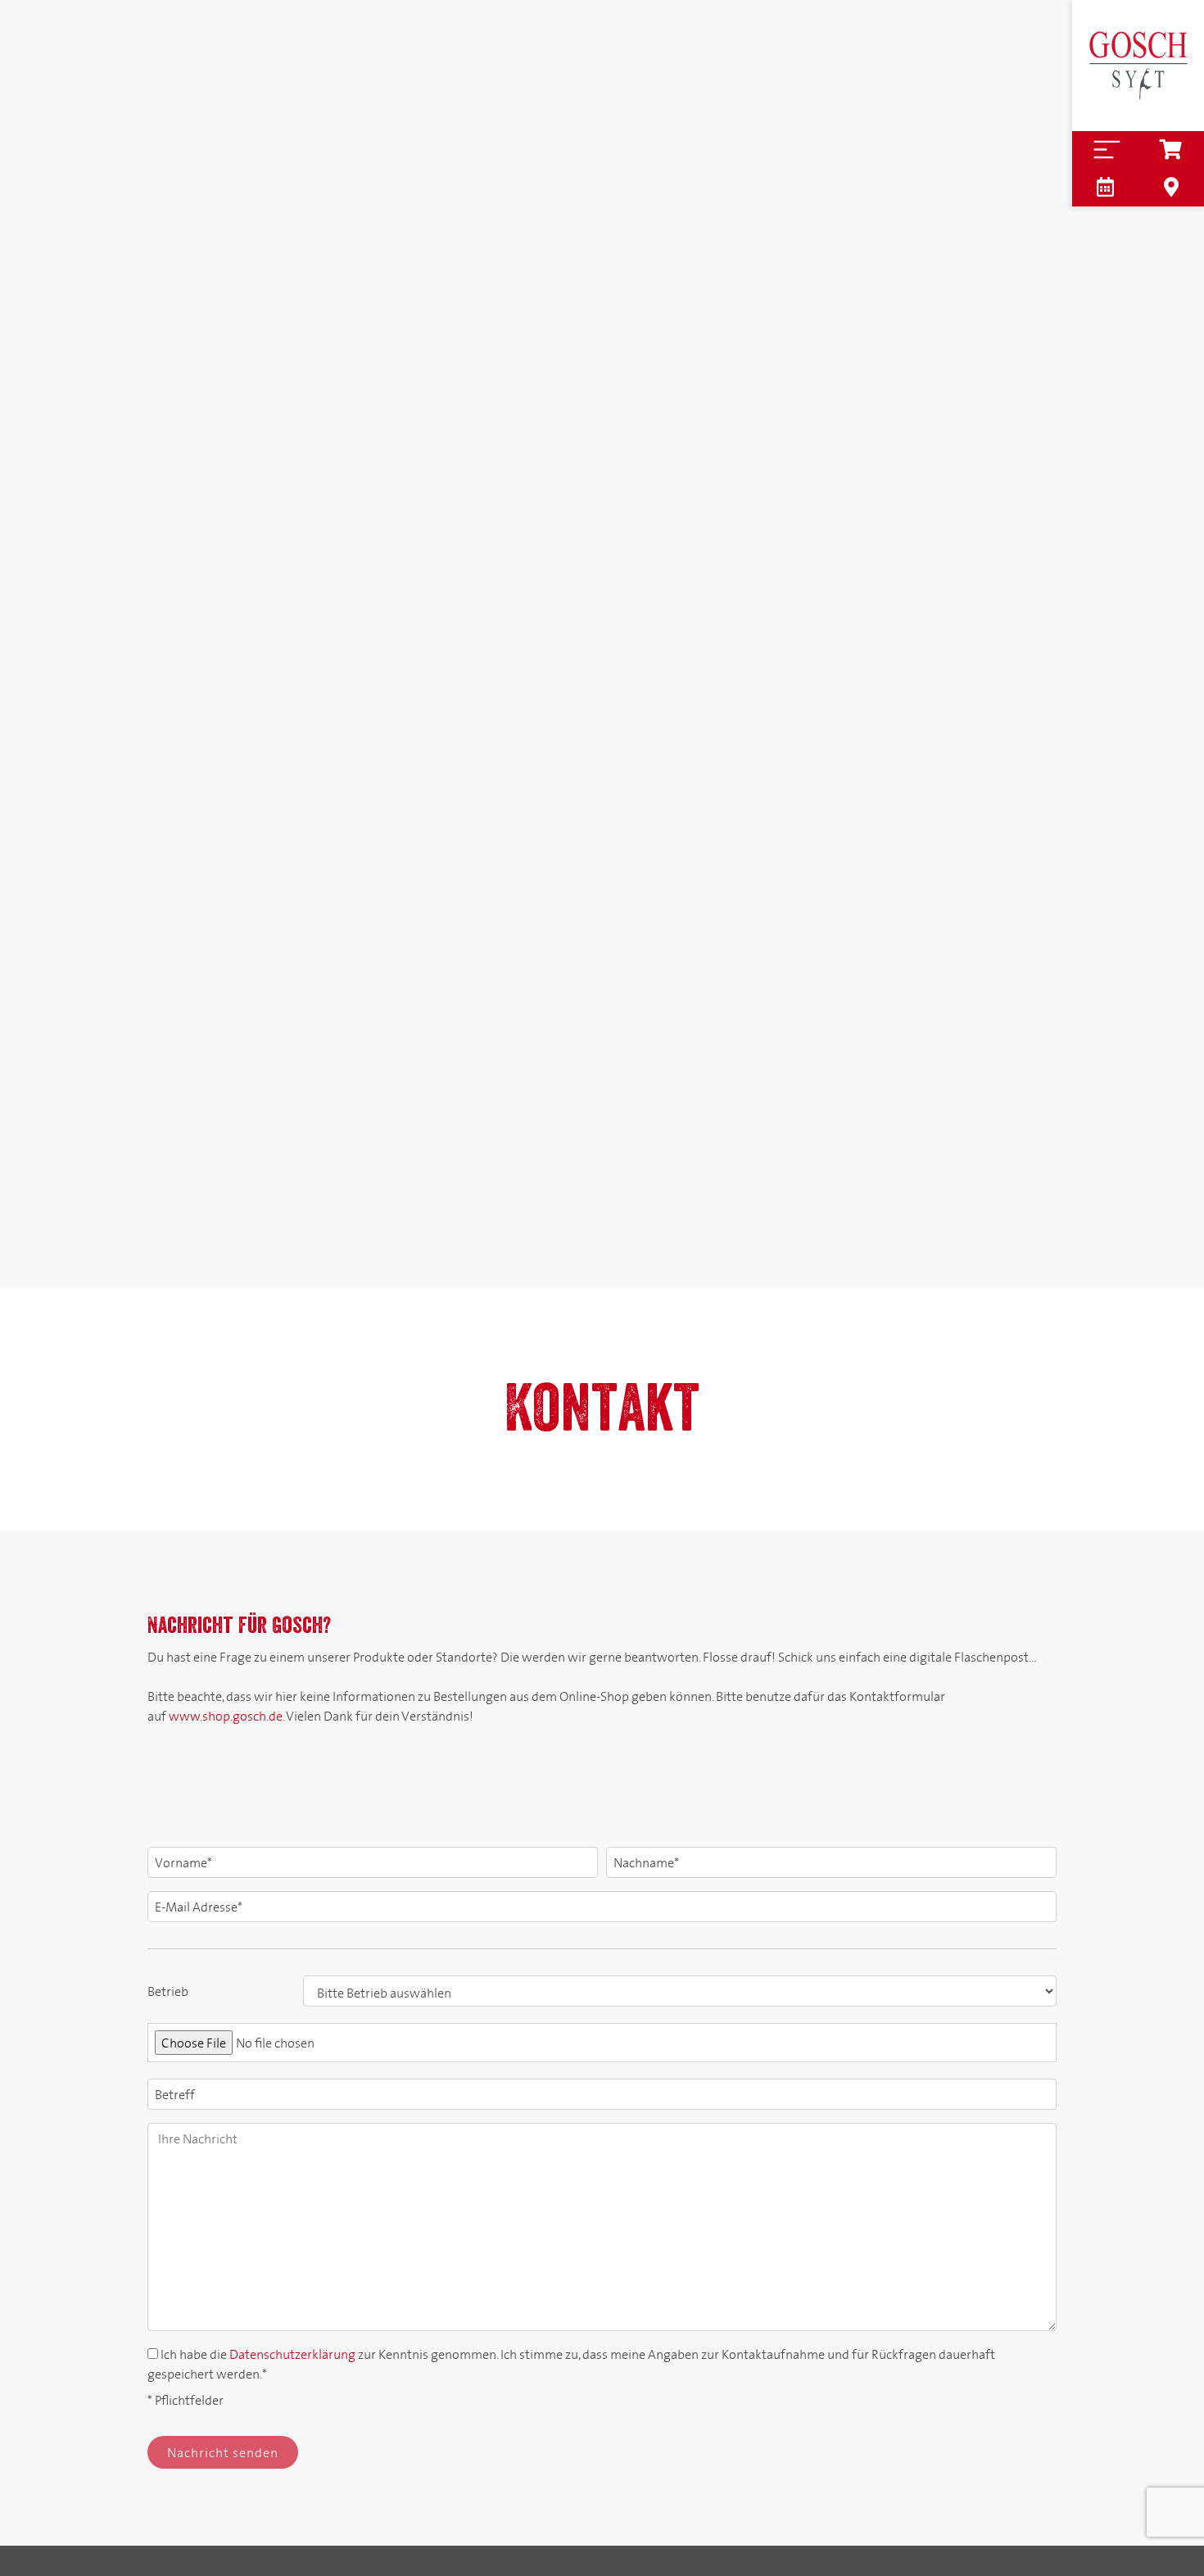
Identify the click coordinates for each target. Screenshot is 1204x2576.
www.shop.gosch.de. (226, 1716)
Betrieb (168, 1991)
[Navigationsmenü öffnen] (1105, 150)
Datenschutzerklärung (292, 2354)
